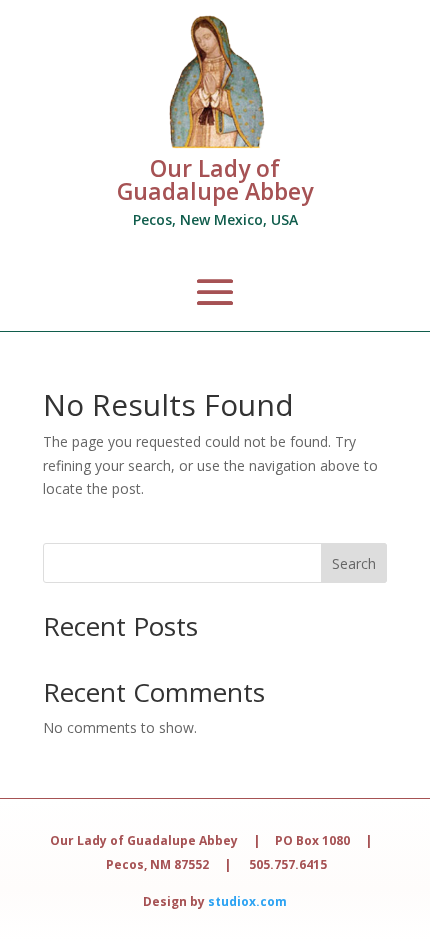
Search (354, 563)
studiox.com (247, 901)
